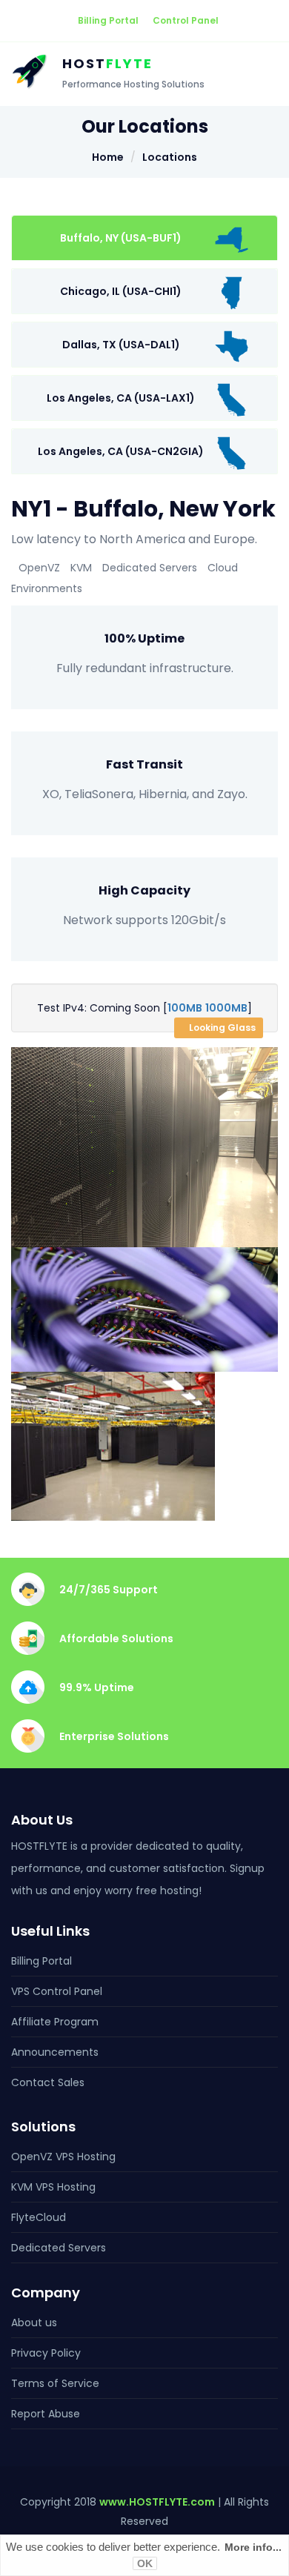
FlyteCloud (39, 2217)
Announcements (55, 2052)
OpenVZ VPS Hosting (63, 2157)
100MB (185, 1008)
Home (108, 157)
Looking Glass (222, 1028)
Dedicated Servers (59, 2248)
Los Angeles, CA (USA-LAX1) (121, 398)
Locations (170, 157)
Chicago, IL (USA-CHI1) (121, 291)
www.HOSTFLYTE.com (157, 2502)
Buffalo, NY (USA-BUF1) (121, 238)
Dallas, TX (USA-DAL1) (121, 345)
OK (145, 2563)
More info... (253, 2547)
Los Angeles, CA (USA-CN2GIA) (121, 451)
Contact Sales (48, 2082)
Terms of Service (55, 2383)
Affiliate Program (55, 2022)
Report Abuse (46, 2414)
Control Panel (186, 20)
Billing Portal (108, 20)
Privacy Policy (46, 2353)
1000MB (226, 1008)
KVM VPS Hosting (53, 2187)
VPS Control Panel (57, 1991)
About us (34, 2323)
